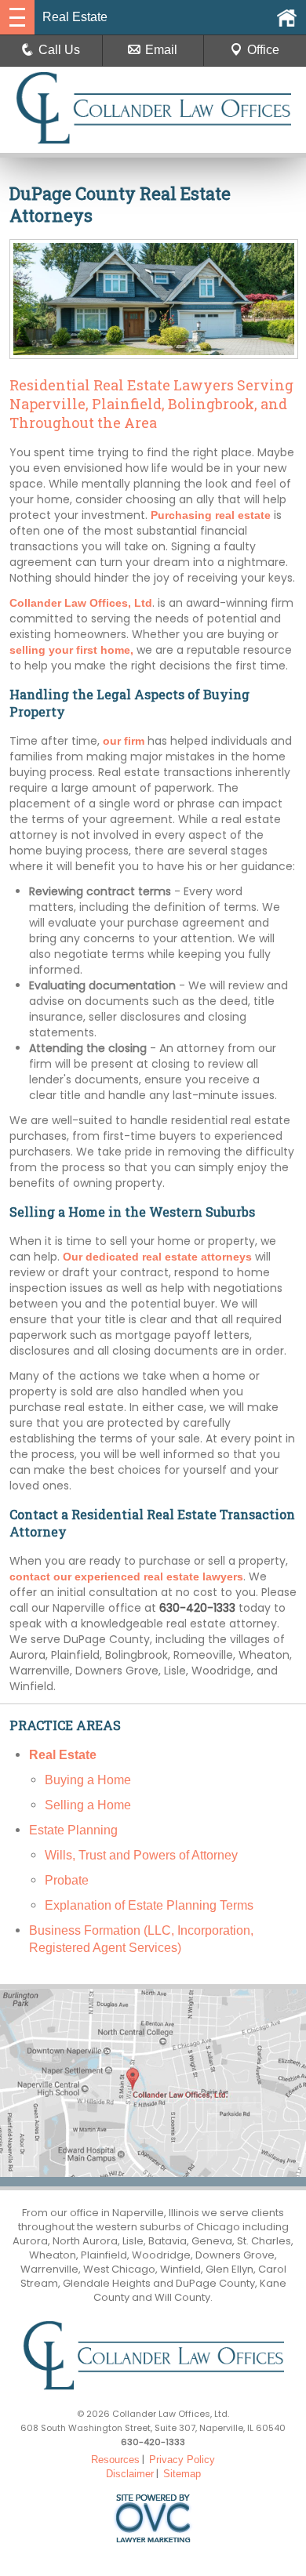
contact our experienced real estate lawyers (126, 1576)
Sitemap (182, 2474)
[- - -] (17, 17)
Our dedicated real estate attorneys (157, 1257)
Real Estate (63, 1755)
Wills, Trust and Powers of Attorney (141, 1855)
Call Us (59, 50)
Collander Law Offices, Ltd (81, 603)
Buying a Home (88, 1780)
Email (161, 50)
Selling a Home (88, 1805)
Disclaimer (130, 2474)
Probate (67, 1880)
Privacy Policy (182, 2460)
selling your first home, (71, 650)
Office (263, 50)
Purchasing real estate (211, 515)
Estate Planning (73, 1830)
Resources (115, 2460)
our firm (124, 741)
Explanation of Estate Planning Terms (149, 1905)
